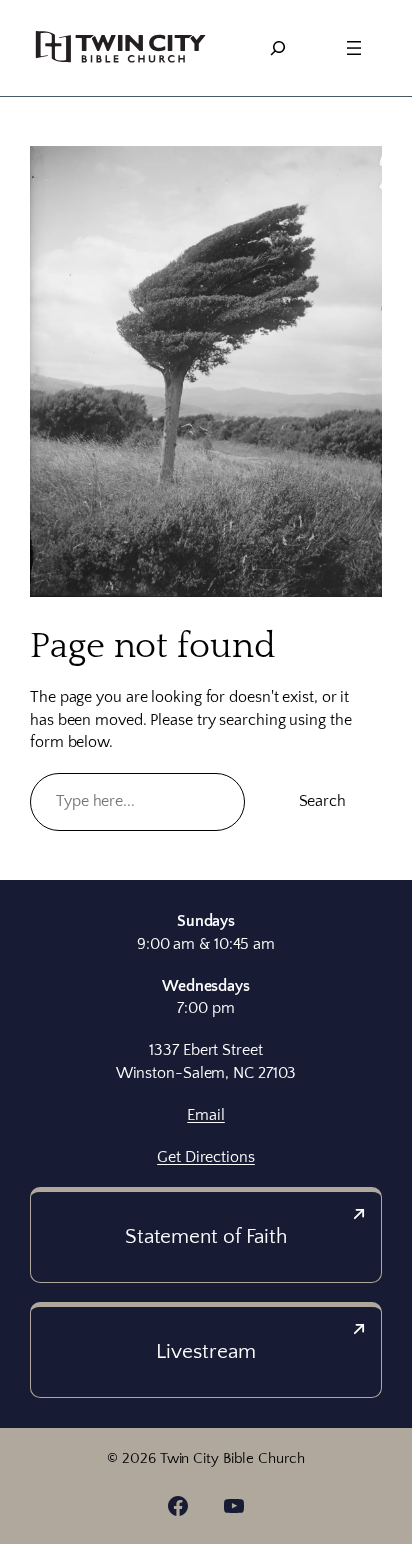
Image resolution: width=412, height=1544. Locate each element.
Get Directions (206, 1157)
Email (206, 1115)
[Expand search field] (278, 48)
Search (322, 801)
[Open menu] (354, 48)
